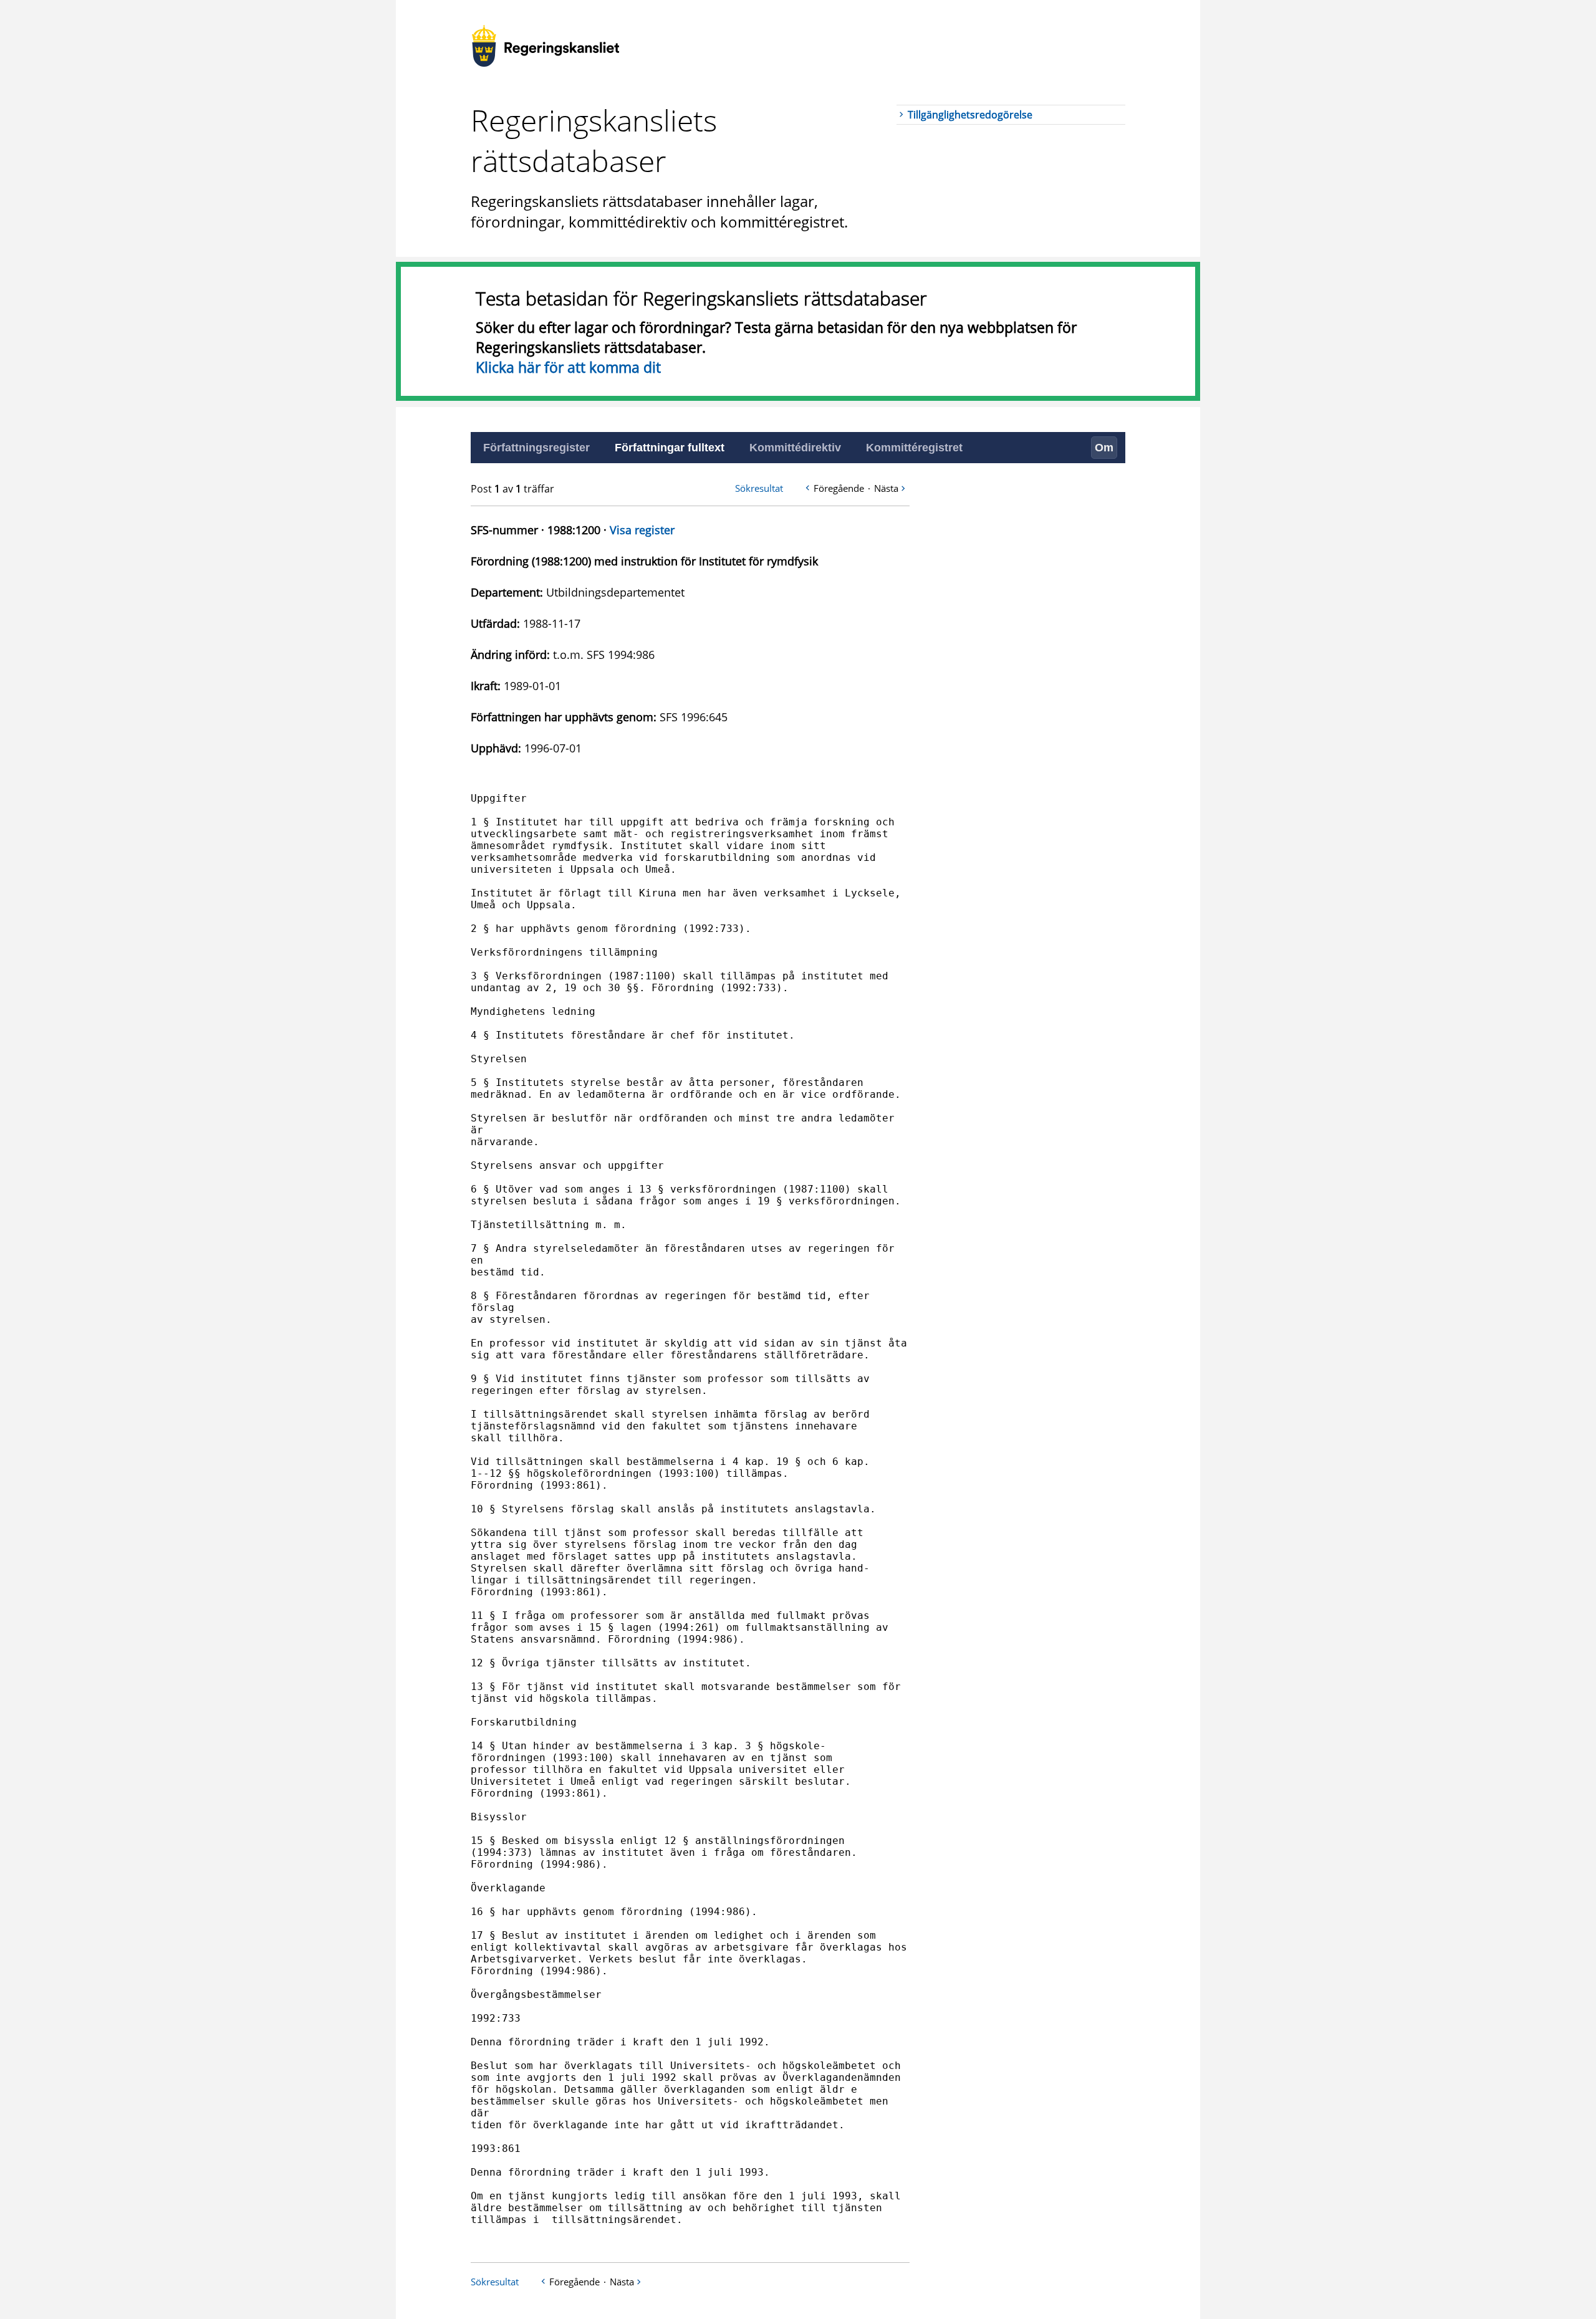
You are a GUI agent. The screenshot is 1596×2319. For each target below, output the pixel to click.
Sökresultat (759, 488)
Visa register (642, 530)
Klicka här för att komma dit (568, 367)
